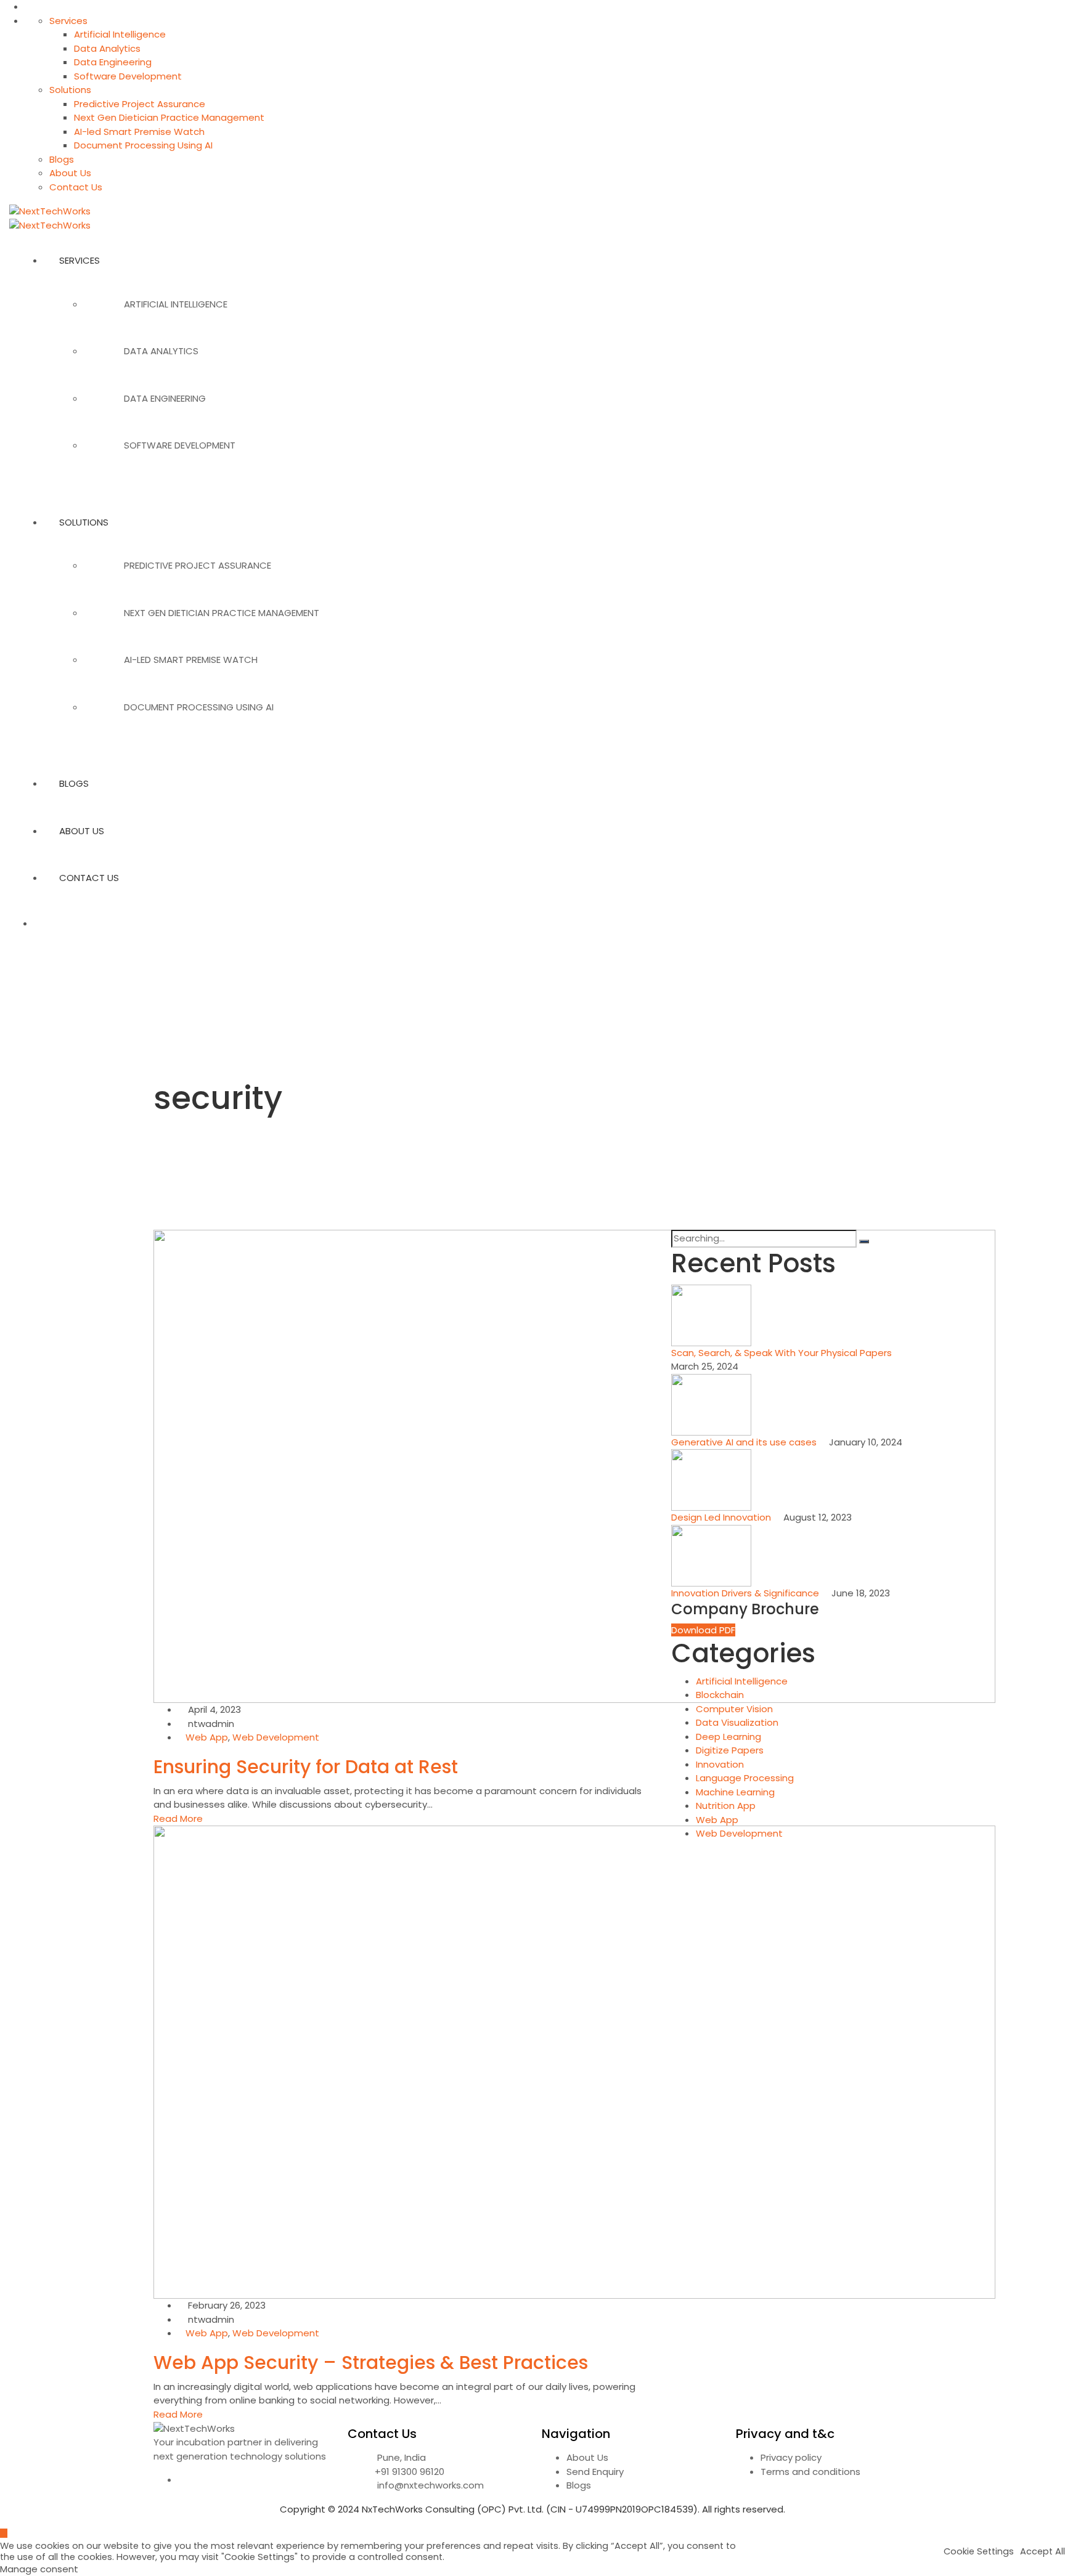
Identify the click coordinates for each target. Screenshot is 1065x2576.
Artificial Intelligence (120, 34)
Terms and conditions (810, 2472)
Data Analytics (107, 48)
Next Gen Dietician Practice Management (169, 117)
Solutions (70, 90)
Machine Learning (735, 1792)
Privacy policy (791, 2457)
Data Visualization (737, 1722)
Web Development (276, 1737)
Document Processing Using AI (143, 145)
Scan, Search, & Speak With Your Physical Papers (783, 1353)
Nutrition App (726, 1806)
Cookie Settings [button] (979, 2551)
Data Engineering (113, 62)
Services (68, 21)
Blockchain (720, 1695)
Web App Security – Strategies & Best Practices (371, 2363)
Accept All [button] (1043, 2551)
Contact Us (76, 187)
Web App (207, 1737)
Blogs (62, 159)
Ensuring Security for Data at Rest (306, 1767)
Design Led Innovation (722, 1517)
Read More (178, 1818)
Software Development (128, 76)
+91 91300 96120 (410, 2472)
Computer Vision (734, 1709)
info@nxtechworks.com (430, 2485)
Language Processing (745, 1778)
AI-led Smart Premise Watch (139, 132)
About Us (70, 173)
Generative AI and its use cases (745, 1442)
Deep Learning (728, 1737)
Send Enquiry (595, 2472)
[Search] (864, 1241)
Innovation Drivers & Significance (746, 1593)
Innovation (720, 1764)
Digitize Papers (730, 1750)
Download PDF (703, 1630)
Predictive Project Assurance (140, 104)
